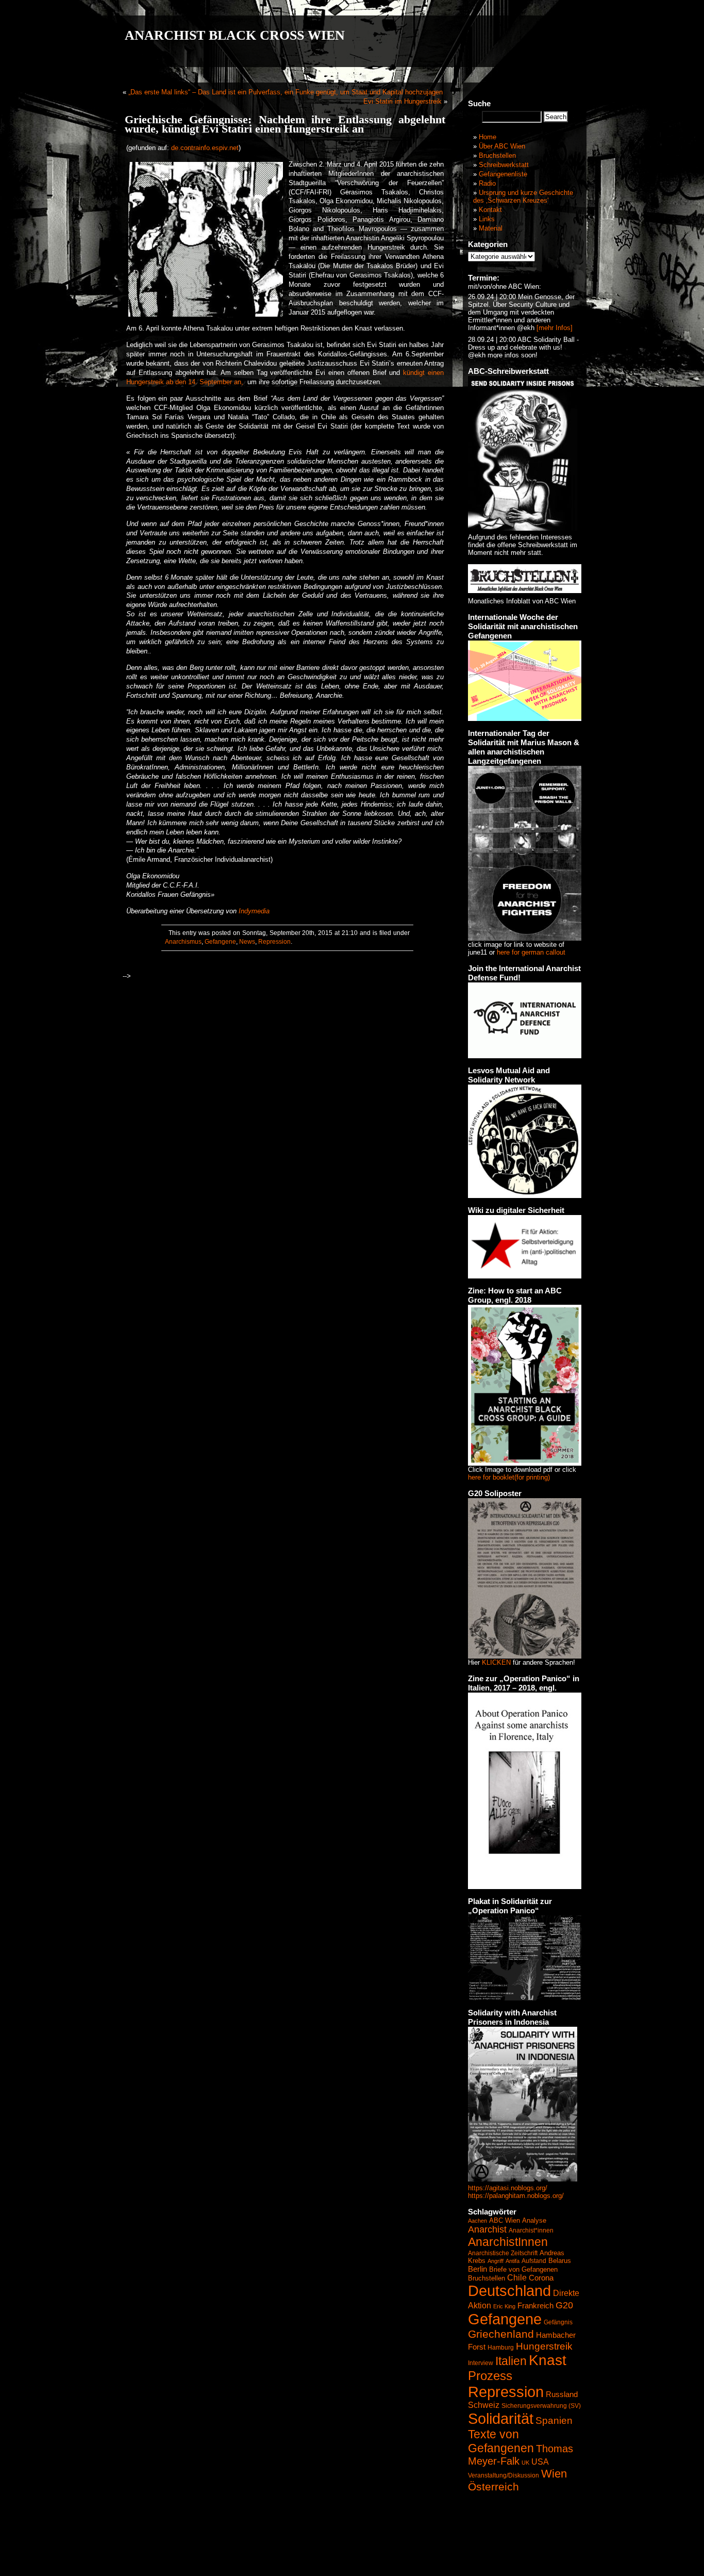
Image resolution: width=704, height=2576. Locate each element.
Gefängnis (558, 2322)
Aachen (477, 2221)
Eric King (504, 2306)
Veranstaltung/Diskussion (504, 2475)
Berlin (477, 2269)
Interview (481, 2363)
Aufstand (534, 2261)
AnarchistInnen (508, 2242)
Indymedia (254, 911)
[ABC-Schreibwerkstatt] (523, 528)
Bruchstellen (497, 155)
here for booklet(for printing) (509, 1477)
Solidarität (501, 2418)
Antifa (513, 2261)
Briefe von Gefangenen (523, 2269)
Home (488, 137)
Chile (517, 2278)
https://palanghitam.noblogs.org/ (516, 2196)
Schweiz (484, 2405)
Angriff (496, 2261)
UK (525, 2463)
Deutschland (509, 2291)
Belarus (560, 2261)
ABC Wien (505, 2220)
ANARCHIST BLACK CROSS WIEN (235, 35)
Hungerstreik (544, 2346)
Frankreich (535, 2306)
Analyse (534, 2220)
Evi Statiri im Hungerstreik (403, 101)
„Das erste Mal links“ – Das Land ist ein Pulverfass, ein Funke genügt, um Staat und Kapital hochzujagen (286, 92)
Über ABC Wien (502, 146)
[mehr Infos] (554, 328)
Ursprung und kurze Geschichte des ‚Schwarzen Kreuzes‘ (523, 196)
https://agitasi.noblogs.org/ (508, 2188)
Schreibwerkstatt (504, 165)
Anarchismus (183, 942)
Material (491, 228)
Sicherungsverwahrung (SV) (541, 2406)
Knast (548, 2360)
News (247, 942)
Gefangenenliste (503, 174)
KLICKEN (496, 1662)
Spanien (554, 2421)
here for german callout (531, 952)
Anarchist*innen (531, 2230)
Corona (541, 2278)
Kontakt (490, 210)
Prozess (490, 2376)
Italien (511, 2361)
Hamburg (501, 2348)
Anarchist (487, 2229)
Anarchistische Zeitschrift (503, 2253)
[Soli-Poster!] (523, 2179)
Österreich (493, 2487)
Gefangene (220, 942)
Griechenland (501, 2334)
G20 (564, 2305)
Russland (562, 2394)
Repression (274, 942)
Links (487, 219)
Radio (487, 183)
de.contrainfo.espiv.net (205, 148)
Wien (554, 2474)
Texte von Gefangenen (501, 2441)
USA (540, 2462)
